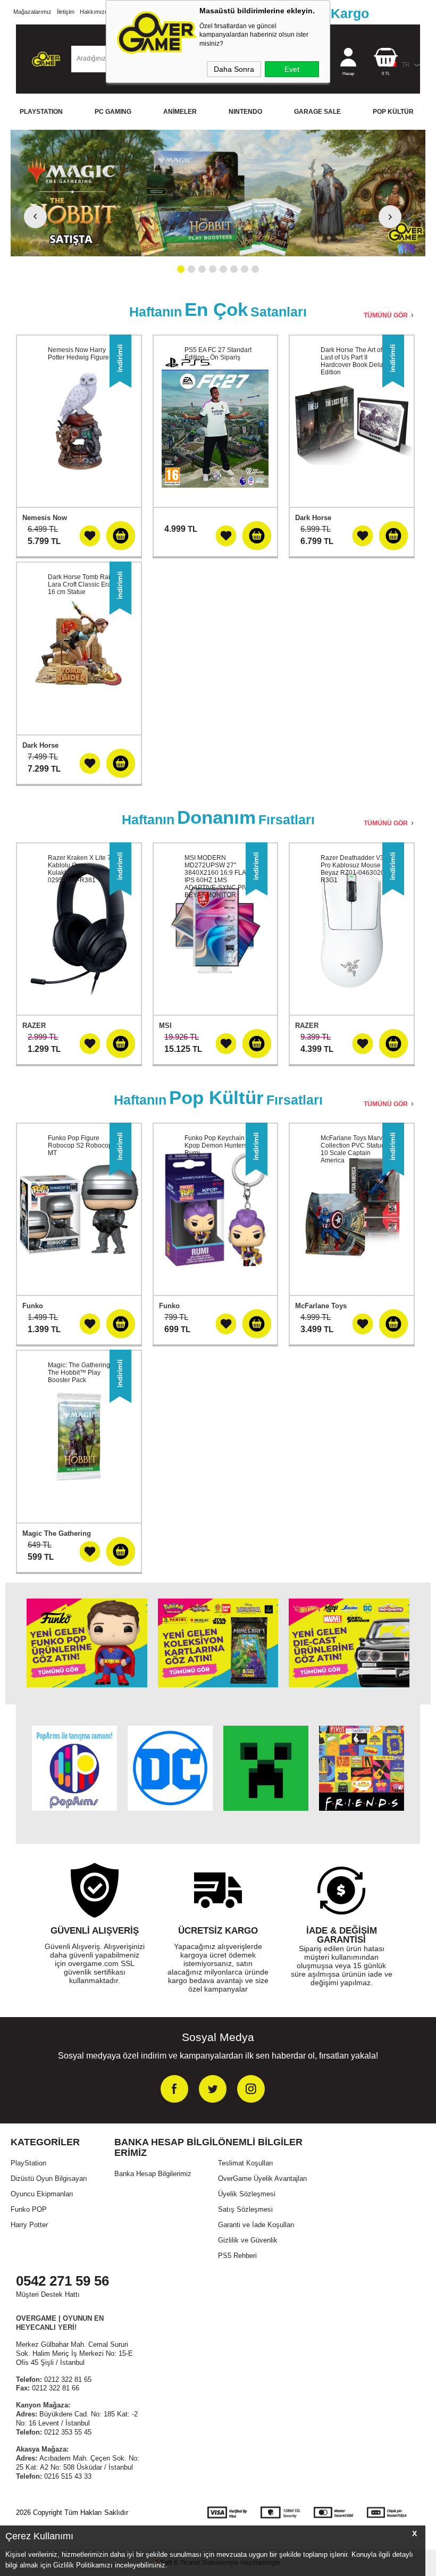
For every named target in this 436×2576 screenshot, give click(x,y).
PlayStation (28, 2163)
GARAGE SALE (317, 112)
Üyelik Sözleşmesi (247, 2194)
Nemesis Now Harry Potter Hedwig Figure (78, 354)
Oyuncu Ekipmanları (42, 2194)
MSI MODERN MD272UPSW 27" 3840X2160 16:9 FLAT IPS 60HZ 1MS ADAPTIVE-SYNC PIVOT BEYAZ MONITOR (220, 876)
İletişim (66, 12)
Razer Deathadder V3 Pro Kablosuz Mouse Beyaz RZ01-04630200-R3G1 (355, 869)
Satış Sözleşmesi (245, 2209)
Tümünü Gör (386, 315)
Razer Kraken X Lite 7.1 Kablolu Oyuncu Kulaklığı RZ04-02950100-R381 (82, 869)
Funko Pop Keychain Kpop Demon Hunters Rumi (216, 1145)
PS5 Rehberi (237, 2256)
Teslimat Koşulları (246, 2163)
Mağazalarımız (32, 12)
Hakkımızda (95, 12)
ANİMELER (180, 112)
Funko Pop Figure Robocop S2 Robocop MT (80, 1145)
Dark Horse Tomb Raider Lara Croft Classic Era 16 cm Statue (84, 584)
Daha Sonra (234, 69)
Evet (292, 69)
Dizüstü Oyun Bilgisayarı (49, 2178)
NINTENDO (245, 112)
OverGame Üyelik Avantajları (263, 2178)
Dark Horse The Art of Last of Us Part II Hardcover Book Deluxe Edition (355, 361)
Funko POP (29, 2209)
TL (386, 74)
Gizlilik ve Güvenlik (248, 2240)
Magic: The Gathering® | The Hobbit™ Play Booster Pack (83, 1373)
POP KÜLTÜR (393, 112)
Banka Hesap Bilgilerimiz (153, 2174)
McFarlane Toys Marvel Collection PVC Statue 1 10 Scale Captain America (355, 1149)
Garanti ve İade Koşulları (256, 2225)
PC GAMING (113, 112)
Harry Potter (29, 2225)
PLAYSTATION (41, 112)
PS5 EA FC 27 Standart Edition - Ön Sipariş (218, 354)
